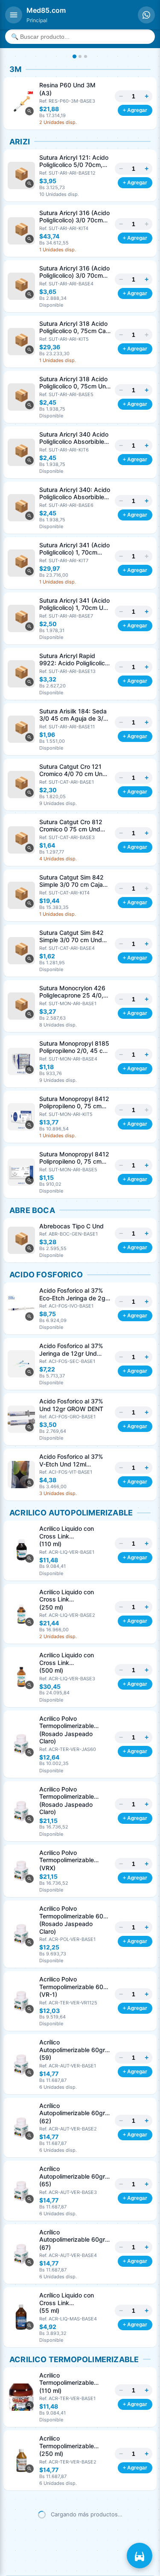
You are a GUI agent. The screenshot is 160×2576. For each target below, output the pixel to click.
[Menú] (14, 15)
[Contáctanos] (146, 15)
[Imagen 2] (80, 56)
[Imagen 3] (86, 56)
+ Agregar (135, 110)
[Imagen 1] (74, 56)
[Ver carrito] (140, 2556)
